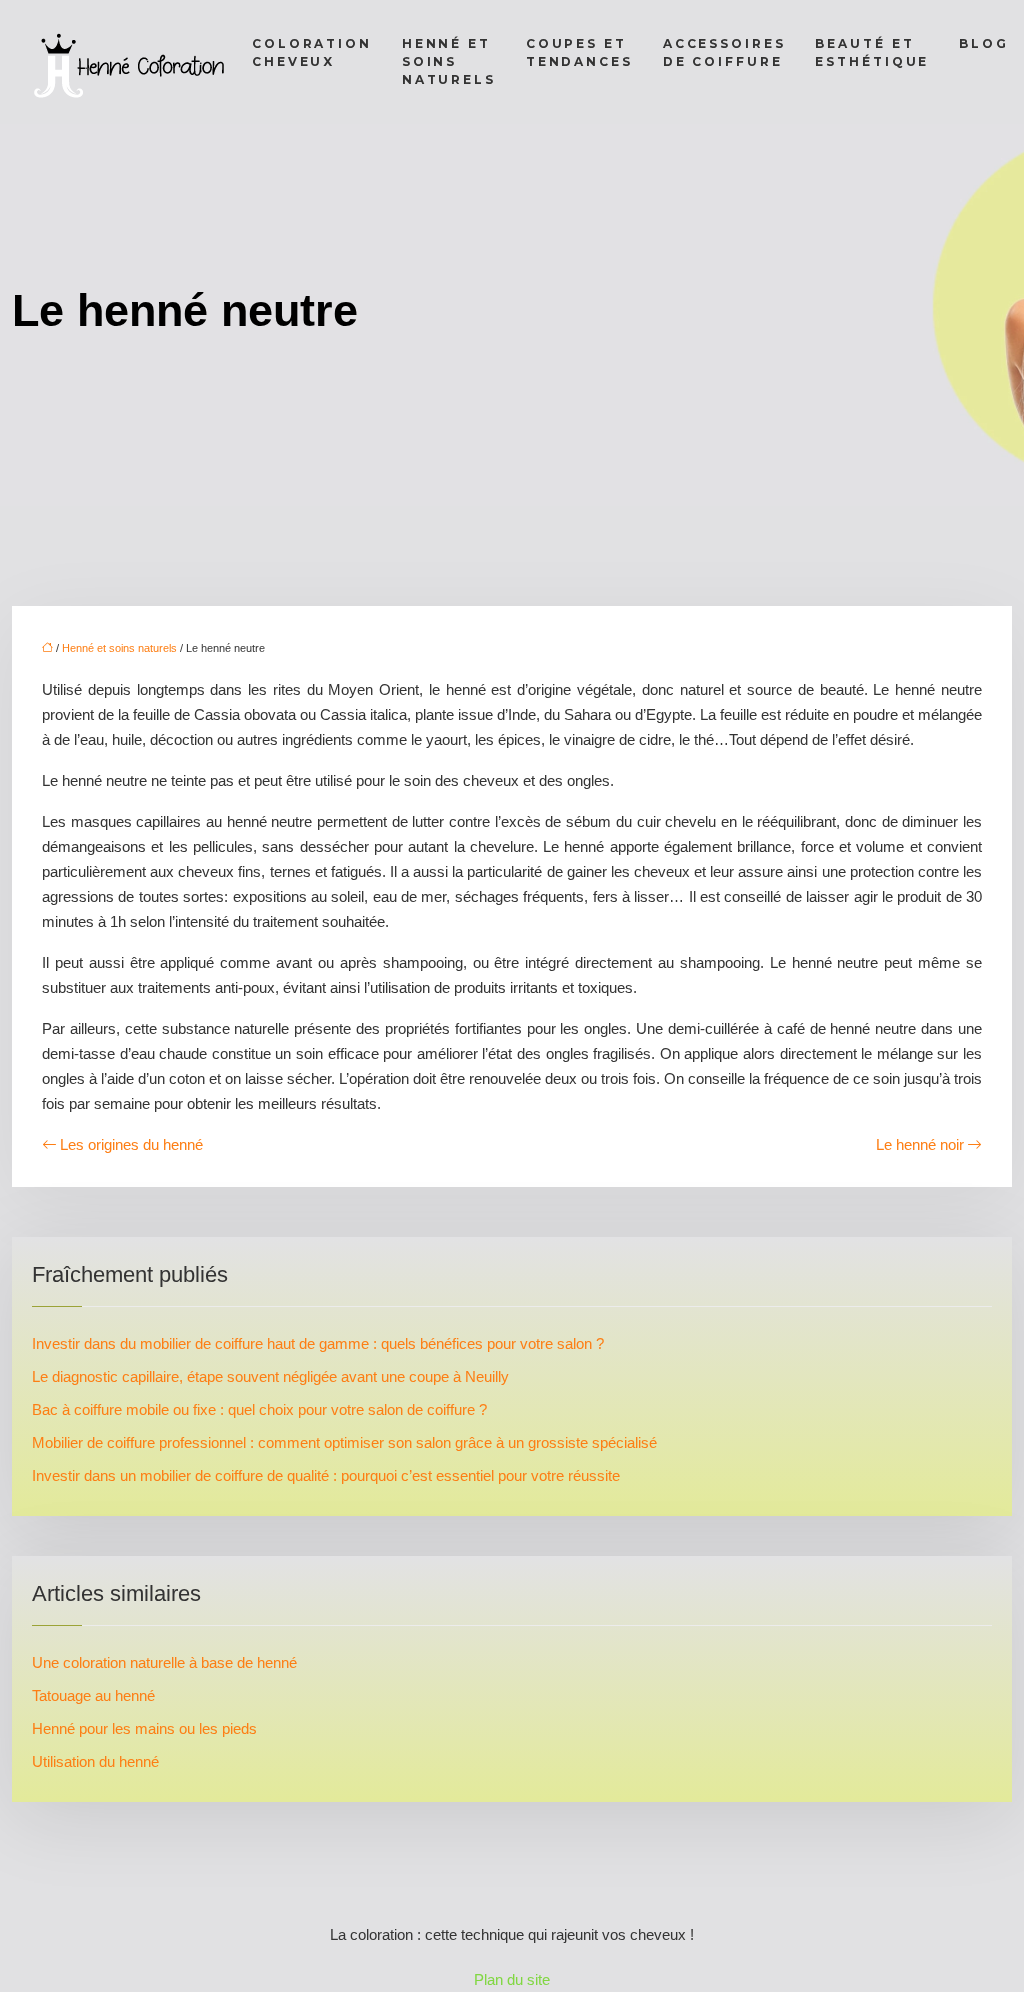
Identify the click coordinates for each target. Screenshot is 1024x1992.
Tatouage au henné (93, 1695)
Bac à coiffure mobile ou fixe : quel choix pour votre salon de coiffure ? (259, 1409)
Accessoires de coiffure (724, 52)
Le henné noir (920, 1144)
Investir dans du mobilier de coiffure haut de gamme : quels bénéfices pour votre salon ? (318, 1343)
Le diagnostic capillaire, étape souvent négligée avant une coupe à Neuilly (270, 1376)
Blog (984, 43)
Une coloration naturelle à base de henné (164, 1662)
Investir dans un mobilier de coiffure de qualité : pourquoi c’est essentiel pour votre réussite (326, 1475)
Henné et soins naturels (449, 61)
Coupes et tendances (579, 52)
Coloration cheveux (312, 52)
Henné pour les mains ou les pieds (144, 1728)
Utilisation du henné (95, 1761)
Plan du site (512, 1979)
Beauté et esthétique (872, 52)
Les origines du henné (131, 1144)
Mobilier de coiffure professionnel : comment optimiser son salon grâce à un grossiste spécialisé (344, 1442)
